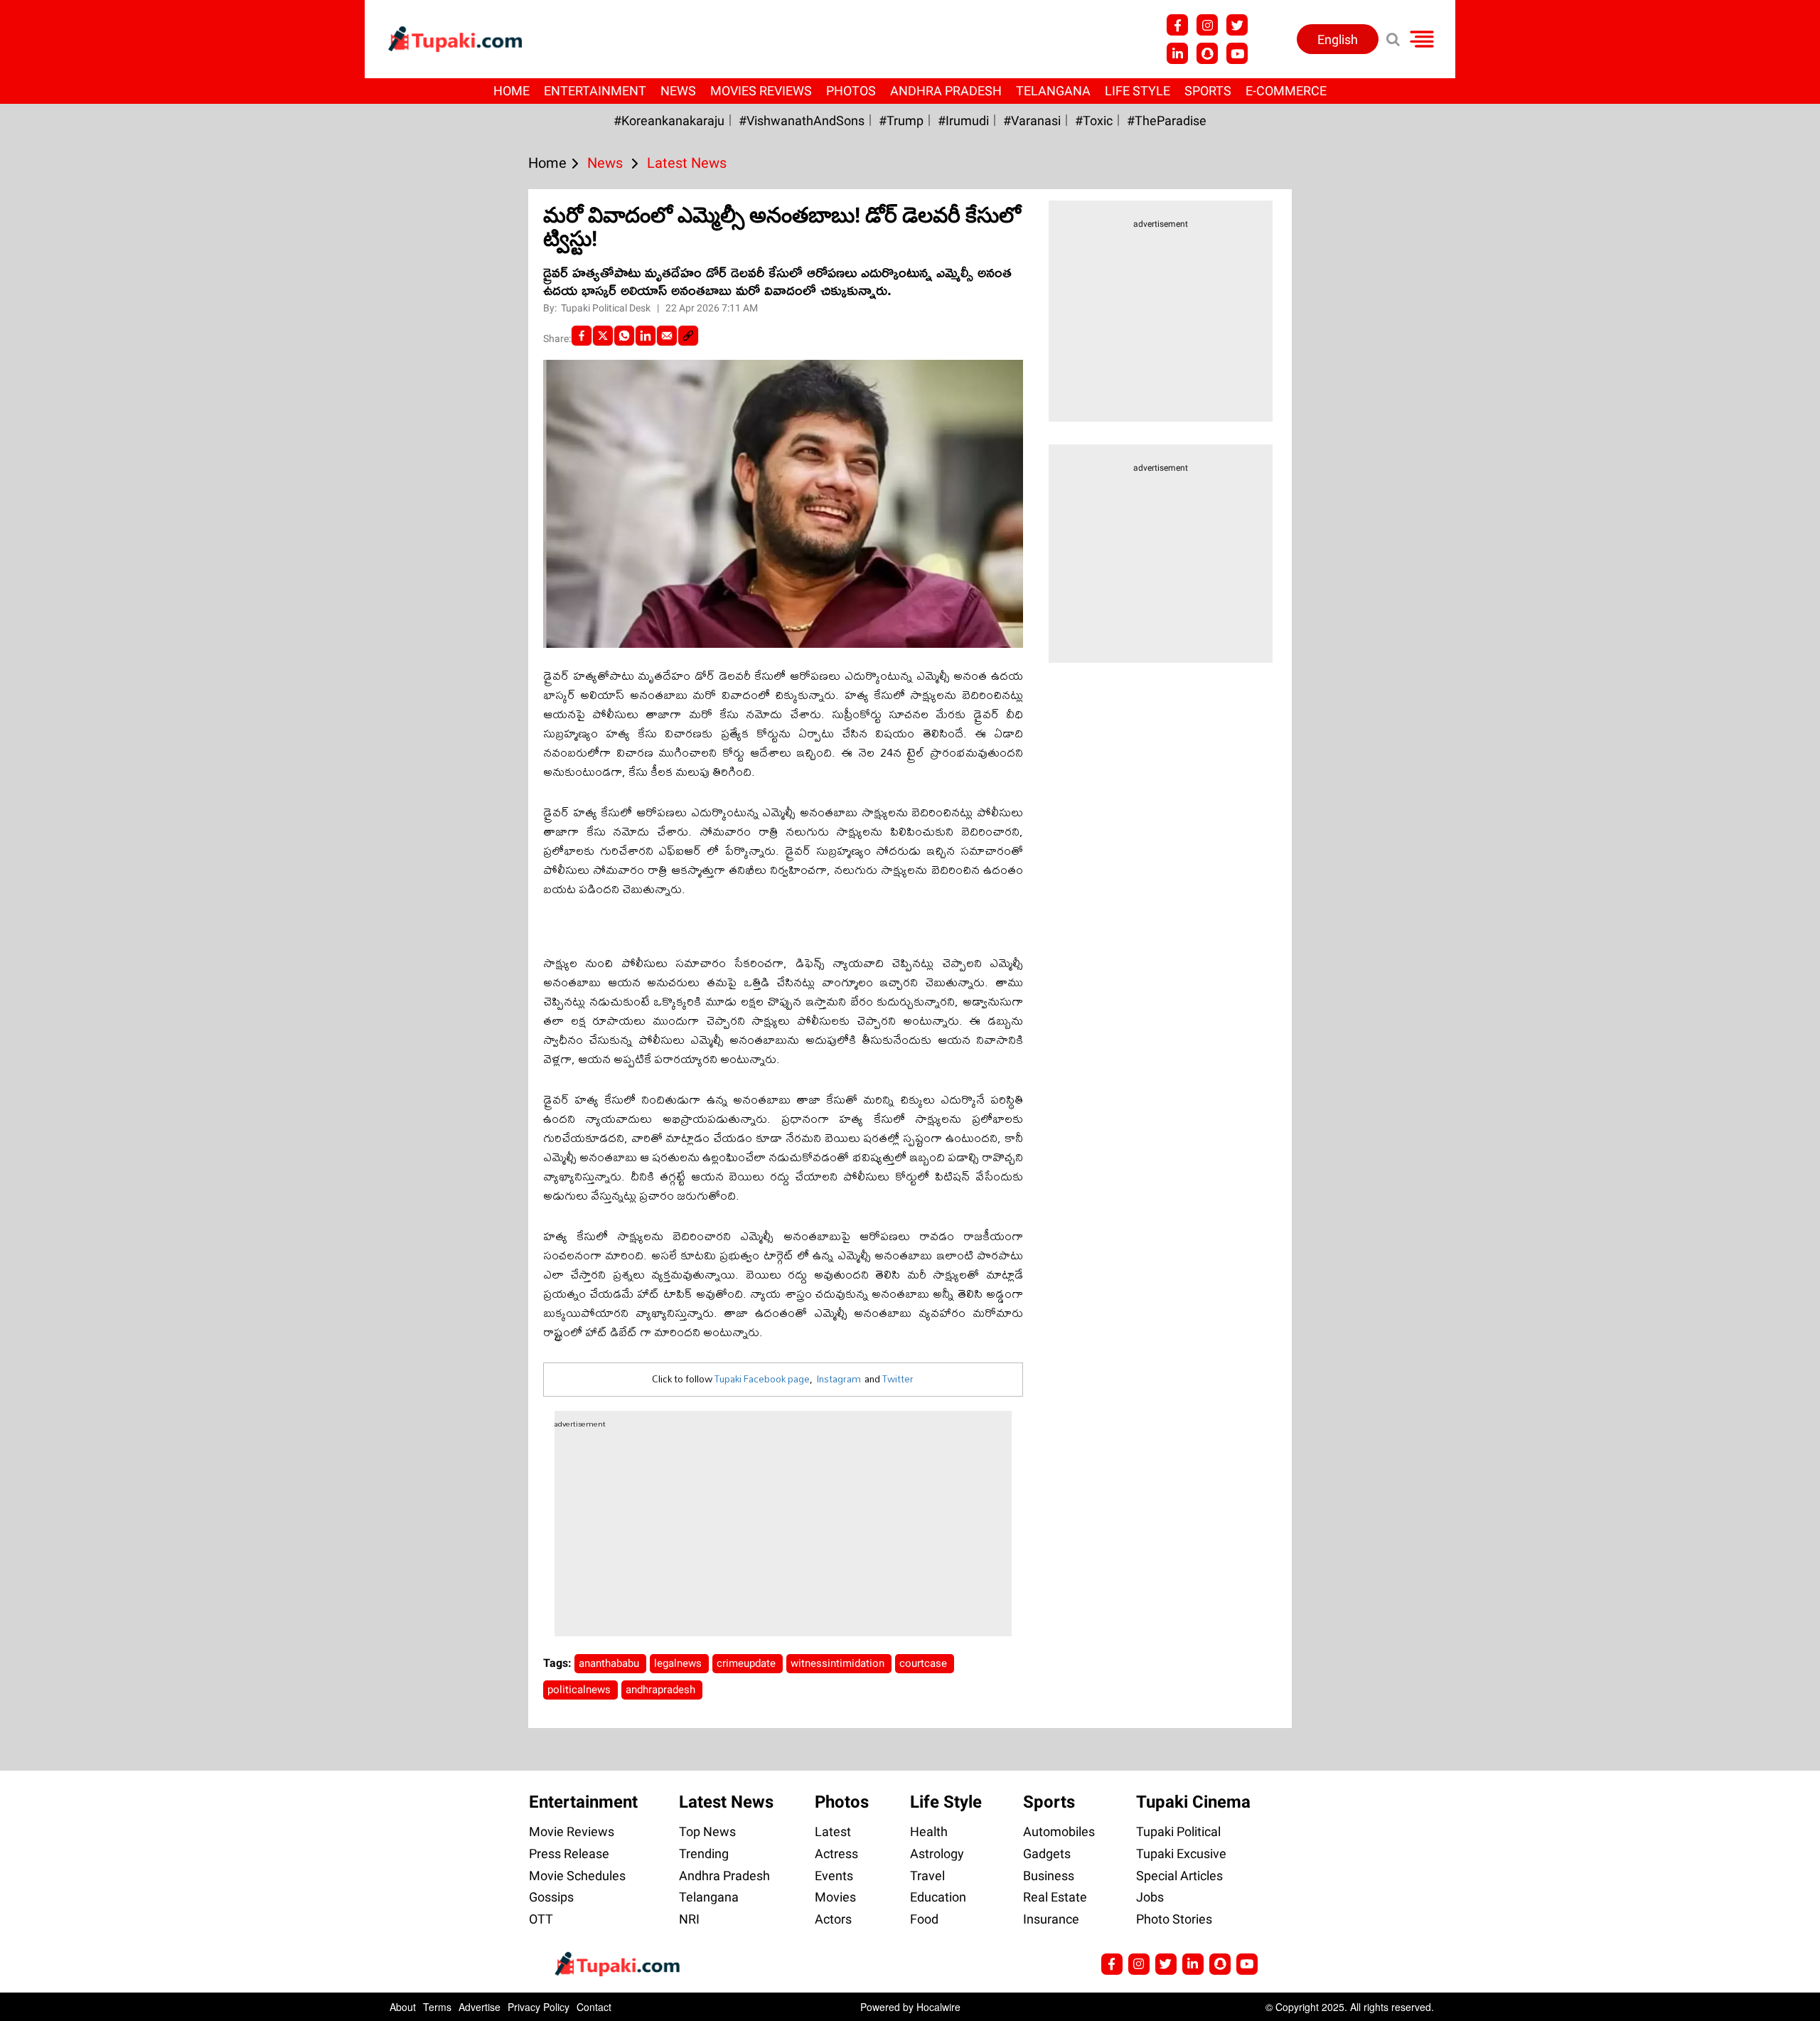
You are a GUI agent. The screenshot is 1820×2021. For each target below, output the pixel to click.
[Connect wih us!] (1177, 53)
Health (929, 1831)
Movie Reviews (572, 1831)
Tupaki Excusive (1181, 1854)
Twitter (898, 1379)
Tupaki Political (1178, 1831)
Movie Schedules (577, 1876)
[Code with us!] (1207, 53)
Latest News (726, 1802)
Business (1049, 1876)
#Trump (901, 121)
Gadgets (1047, 1854)
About (403, 2007)
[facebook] (582, 336)
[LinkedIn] (646, 336)
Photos (851, 91)
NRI (689, 1919)
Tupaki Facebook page (762, 1379)
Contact (594, 2007)
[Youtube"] (1237, 53)
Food (924, 1919)
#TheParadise (1167, 121)
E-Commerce (1286, 91)
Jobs (1150, 1897)
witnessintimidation (839, 1663)
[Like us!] (1177, 25)
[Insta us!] (1207, 25)
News (678, 91)
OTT (541, 1919)
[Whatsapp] (624, 336)
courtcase (925, 1663)
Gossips (551, 1897)
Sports (1208, 91)
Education (938, 1897)
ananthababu (610, 1663)
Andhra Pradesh (946, 91)
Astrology (937, 1854)
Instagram (839, 1379)
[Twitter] (603, 336)
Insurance (1051, 1919)
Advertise (480, 2007)
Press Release (569, 1854)
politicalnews (580, 1690)
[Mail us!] (1247, 1964)
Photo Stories (1174, 1919)
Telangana (1053, 91)
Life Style (1137, 91)
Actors (833, 1919)
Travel (927, 1876)
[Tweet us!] (1237, 25)
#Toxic (1094, 121)
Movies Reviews (761, 91)
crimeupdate (748, 1663)
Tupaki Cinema (1193, 1802)
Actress (836, 1854)
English (1338, 39)
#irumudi (963, 121)
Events (834, 1876)
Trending (704, 1854)
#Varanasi (1032, 121)
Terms (437, 2007)
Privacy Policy (539, 2007)
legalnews (679, 1663)
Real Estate (1055, 1897)
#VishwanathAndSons (802, 121)
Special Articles (1179, 1876)
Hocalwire (938, 2007)
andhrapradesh (662, 1690)
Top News (707, 1831)
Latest (833, 1831)
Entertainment (595, 91)
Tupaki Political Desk (607, 308)
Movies (835, 1897)
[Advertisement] (64, 631)
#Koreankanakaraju (669, 121)
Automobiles (1059, 1831)
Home (512, 91)
